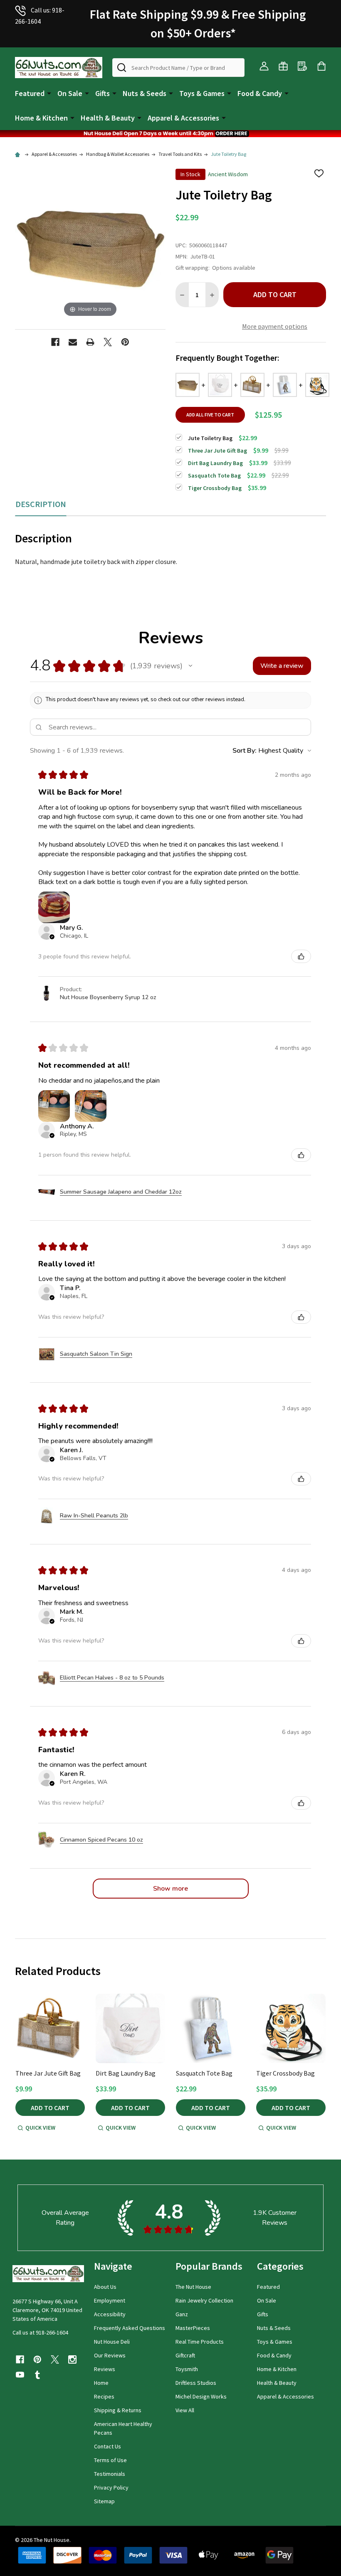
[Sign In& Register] (264, 66)
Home (101, 2383)
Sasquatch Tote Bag (204, 2073)
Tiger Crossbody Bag (285, 2073)
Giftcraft (185, 2355)
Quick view (40, 2128)
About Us (105, 2287)
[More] (49, 93)
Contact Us (107, 2446)
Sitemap (104, 2501)
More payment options (275, 326)
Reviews (105, 2369)
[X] (108, 342)
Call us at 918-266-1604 (40, 2332)
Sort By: (245, 751)
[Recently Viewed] (302, 66)
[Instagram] (72, 2359)
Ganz (182, 2314)
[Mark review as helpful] (301, 956)
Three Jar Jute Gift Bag (48, 2073)
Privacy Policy (111, 2487)
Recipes (104, 2396)
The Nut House (193, 2287)
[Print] (90, 342)
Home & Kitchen (41, 118)
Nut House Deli (112, 2342)
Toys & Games (202, 93)
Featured (30, 93)
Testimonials (110, 2474)
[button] (170, 134)
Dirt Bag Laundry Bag (126, 2073)
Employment (110, 2300)
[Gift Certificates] (283, 66)
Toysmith (187, 2369)
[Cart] (321, 66)
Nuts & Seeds (145, 93)
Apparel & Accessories (183, 118)
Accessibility (110, 2314)
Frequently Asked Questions (130, 2328)
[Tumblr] (37, 2375)
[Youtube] (20, 2375)
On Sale (70, 93)
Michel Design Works (201, 2396)
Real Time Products (200, 2342)
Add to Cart (275, 294)
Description (41, 504)
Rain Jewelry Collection (204, 2300)
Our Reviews (110, 2355)
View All (185, 2410)
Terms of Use (110, 2460)
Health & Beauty (108, 118)
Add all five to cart (210, 415)
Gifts (103, 93)
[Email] (73, 342)
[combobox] (178, 68)
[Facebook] (55, 342)
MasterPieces (193, 2328)
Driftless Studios (196, 2383)
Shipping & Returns (118, 2410)
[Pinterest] (125, 342)
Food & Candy (260, 93)
